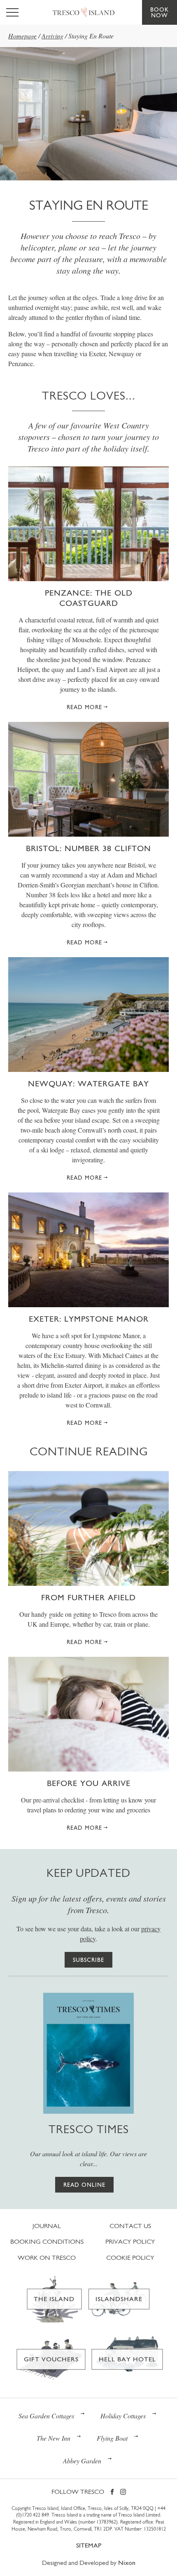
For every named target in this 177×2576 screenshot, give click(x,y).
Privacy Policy (130, 2241)
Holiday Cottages (123, 2416)
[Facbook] (112, 2492)
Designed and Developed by (89, 2563)
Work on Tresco (47, 2258)
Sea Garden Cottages (46, 2416)
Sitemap (89, 2545)
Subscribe (88, 1960)
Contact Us (130, 2226)
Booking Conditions (47, 2241)
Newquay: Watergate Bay (88, 1083)
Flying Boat (112, 2438)
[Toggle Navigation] (12, 12)
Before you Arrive (89, 1783)
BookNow (160, 12)
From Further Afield (88, 1597)
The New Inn (54, 2438)
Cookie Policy (130, 2258)
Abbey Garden (82, 2461)
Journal (47, 2226)
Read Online (84, 2185)
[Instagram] (123, 2492)
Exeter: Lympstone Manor (89, 1319)
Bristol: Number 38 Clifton (88, 848)
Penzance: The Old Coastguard (89, 598)
